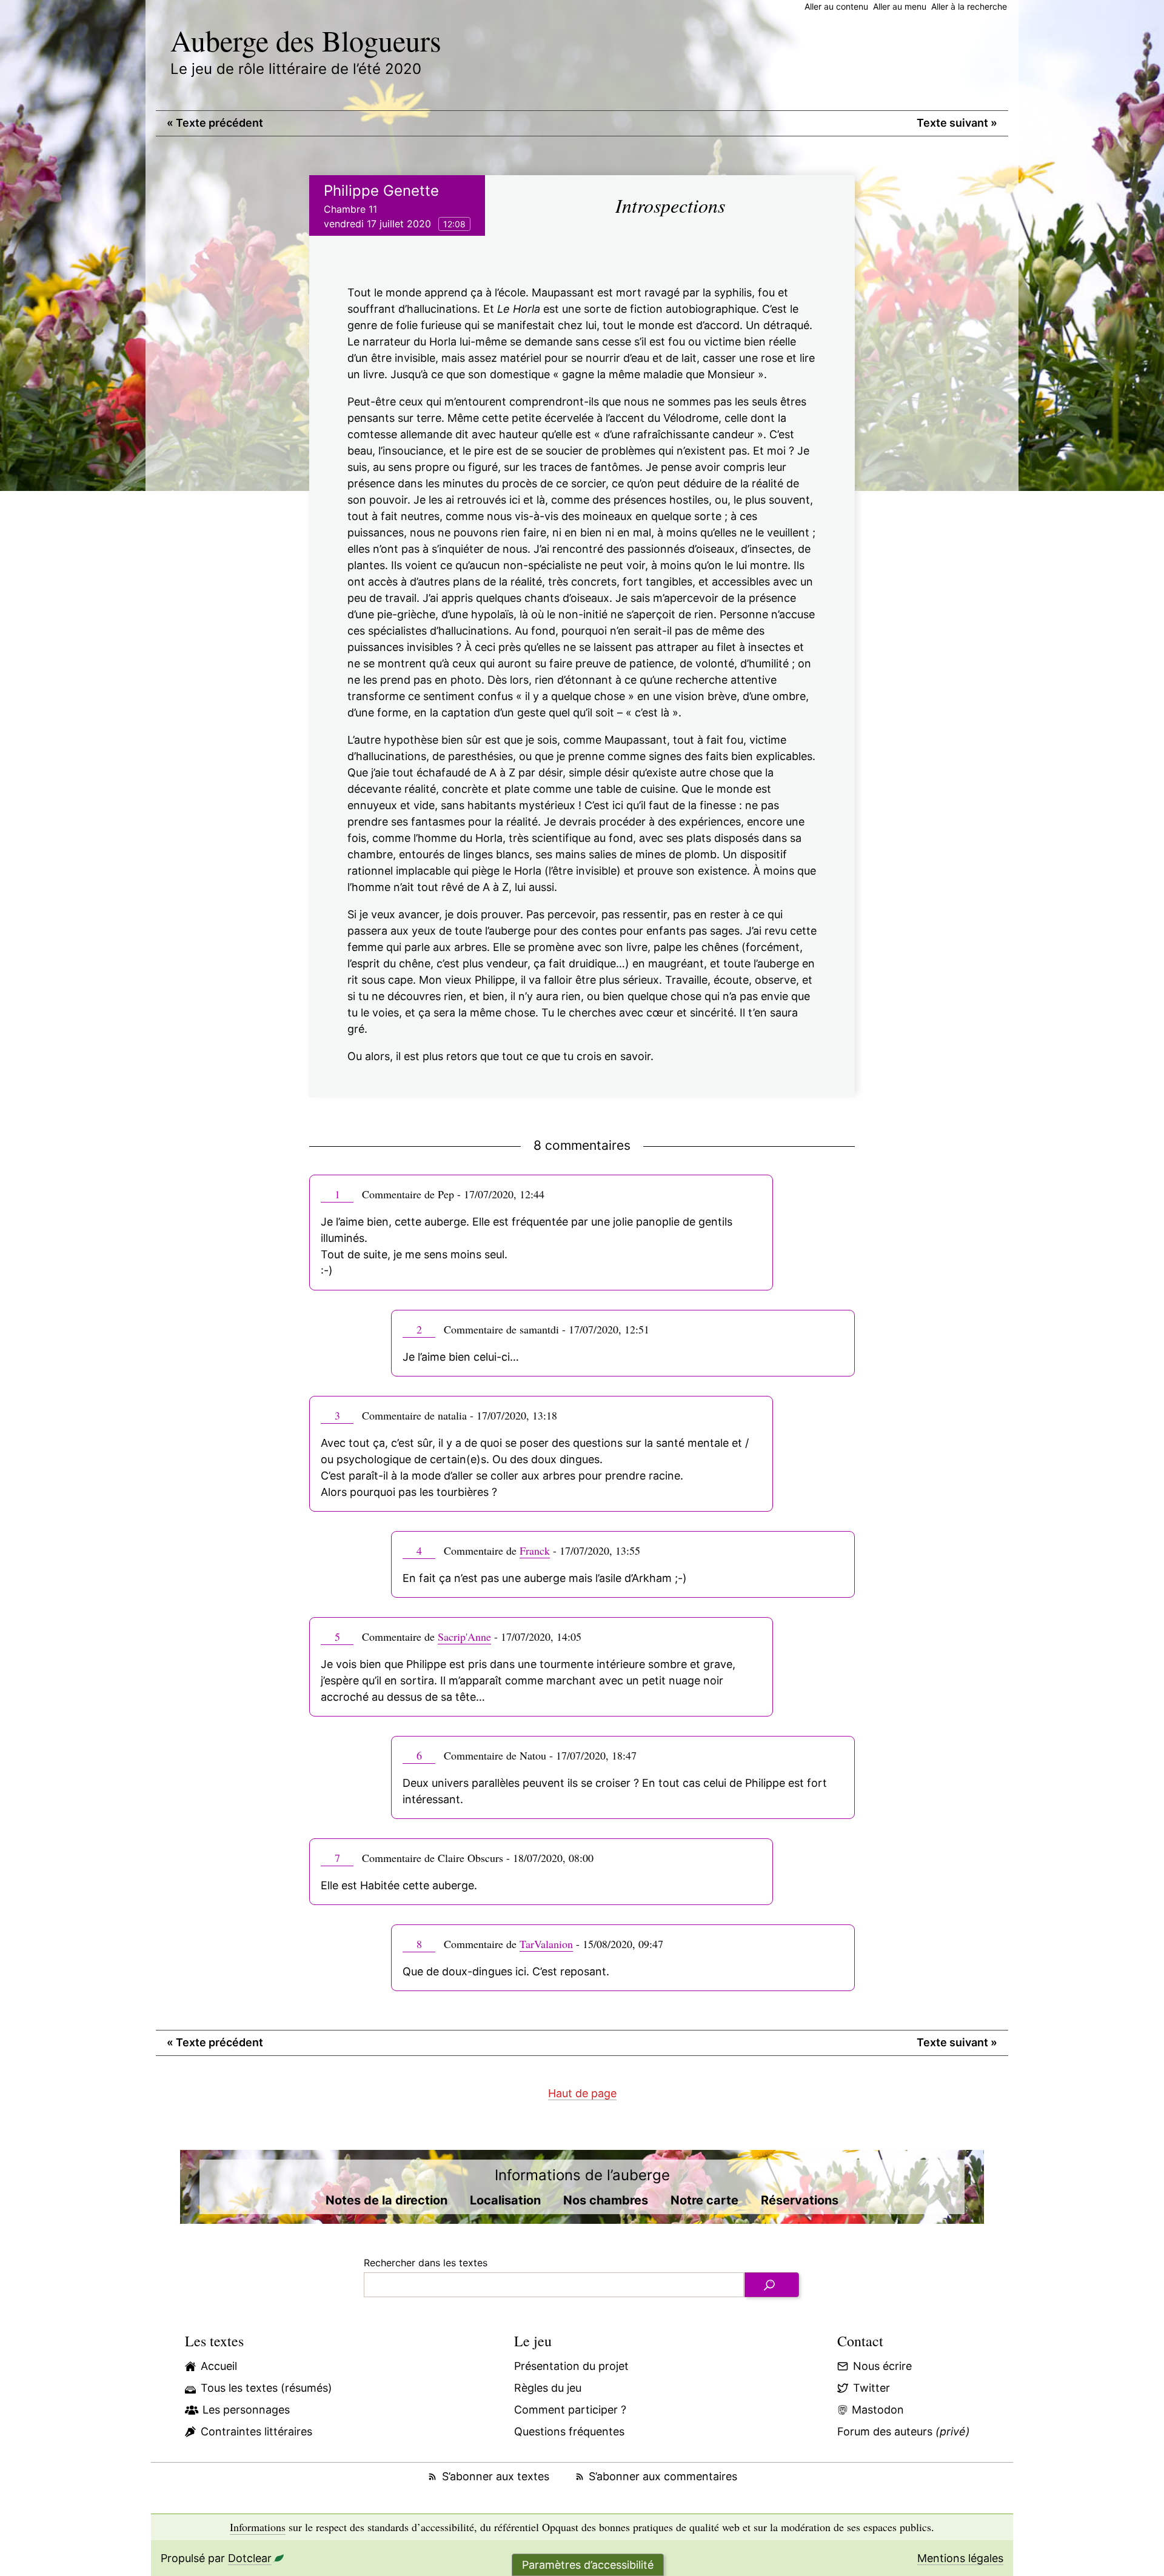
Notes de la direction (386, 2200)
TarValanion (546, 1944)
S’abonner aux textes (495, 2476)
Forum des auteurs (904, 2431)
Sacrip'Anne (464, 1637)
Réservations (800, 2200)
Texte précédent (215, 123)
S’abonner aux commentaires (663, 2476)
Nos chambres (606, 2200)
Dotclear (250, 2558)
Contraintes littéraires (256, 2431)
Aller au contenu (836, 6)
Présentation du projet (571, 2366)
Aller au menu (900, 6)
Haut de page (582, 2093)
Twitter (871, 2388)
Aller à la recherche (969, 6)
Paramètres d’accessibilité (588, 2565)
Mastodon (878, 2410)
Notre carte (704, 2200)
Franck (535, 1550)
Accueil (219, 2366)
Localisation (505, 2200)
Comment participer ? (570, 2410)
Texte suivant (957, 123)
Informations (258, 2527)
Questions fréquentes (569, 2431)
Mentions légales (960, 2558)
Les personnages (246, 2410)
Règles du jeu (548, 2388)
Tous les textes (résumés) (266, 2388)
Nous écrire (882, 2366)
